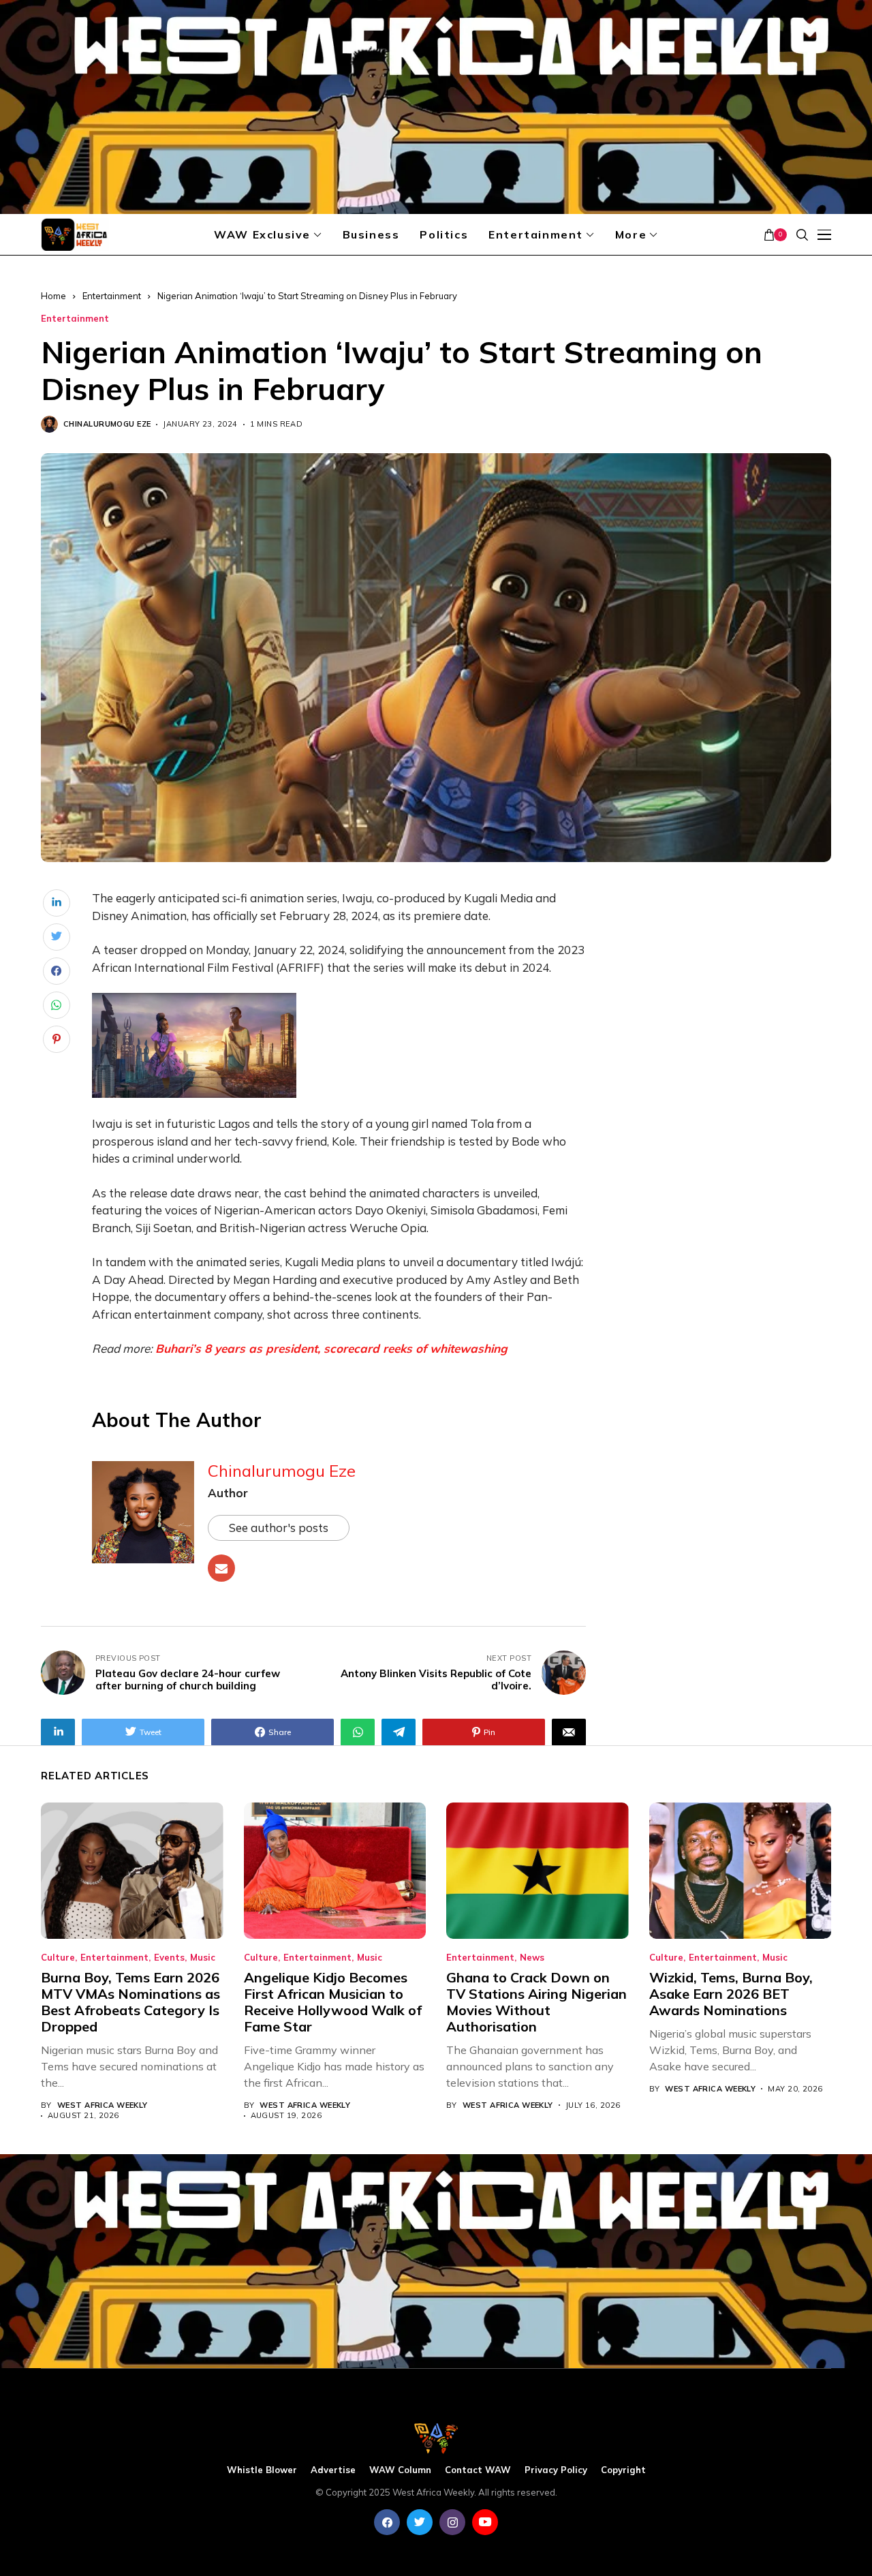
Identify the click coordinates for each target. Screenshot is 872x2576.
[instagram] (452, 2522)
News (532, 1958)
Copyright (623, 2470)
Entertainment (112, 296)
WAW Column (400, 2470)
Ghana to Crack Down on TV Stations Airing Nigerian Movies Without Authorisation (536, 2002)
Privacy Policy (556, 2470)
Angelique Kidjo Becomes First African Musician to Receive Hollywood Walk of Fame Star (333, 2002)
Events (169, 1958)
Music (203, 1958)
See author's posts (279, 1528)
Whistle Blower (262, 2470)
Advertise (333, 2470)
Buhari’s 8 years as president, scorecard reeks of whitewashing (331, 1348)
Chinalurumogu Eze (107, 424)
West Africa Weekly (103, 2105)
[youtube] (485, 2522)
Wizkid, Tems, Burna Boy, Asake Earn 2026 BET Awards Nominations (731, 1994)
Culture (58, 1958)
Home (53, 296)
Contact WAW (478, 2470)
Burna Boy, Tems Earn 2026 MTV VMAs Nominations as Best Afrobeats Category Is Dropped (130, 2002)
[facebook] (387, 2522)
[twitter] (420, 2522)
